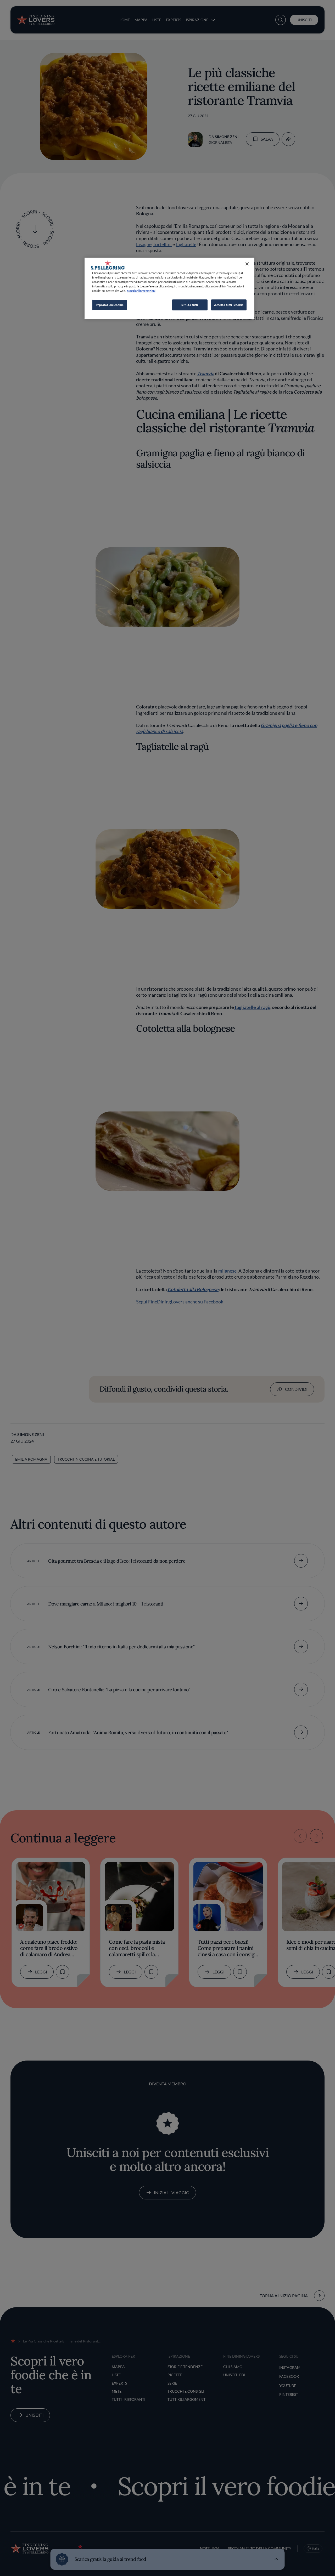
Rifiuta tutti (190, 305)
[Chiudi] (247, 264)
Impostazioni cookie (110, 305)
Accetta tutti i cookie (229, 305)
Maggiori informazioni (141, 291)
